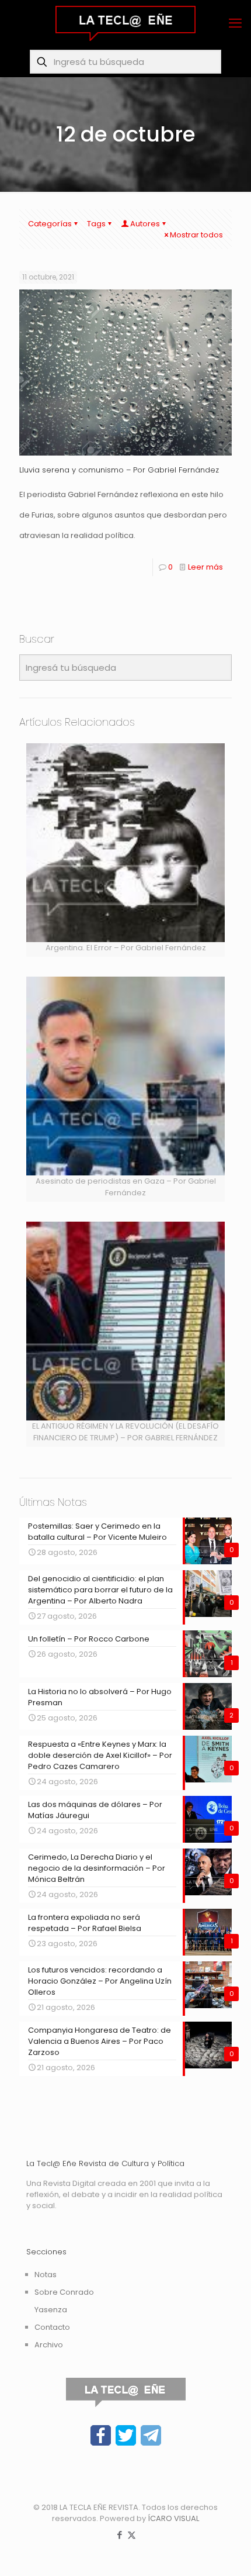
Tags (96, 224)
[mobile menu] (235, 23)
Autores (145, 224)
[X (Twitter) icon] (132, 2535)
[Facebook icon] (119, 2535)
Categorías (50, 224)
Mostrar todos (196, 235)
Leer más (205, 567)
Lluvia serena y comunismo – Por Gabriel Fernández (119, 470)
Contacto (52, 2327)
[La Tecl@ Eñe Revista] (125, 23)
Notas (46, 2275)
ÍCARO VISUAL (173, 2518)
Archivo (49, 2345)
